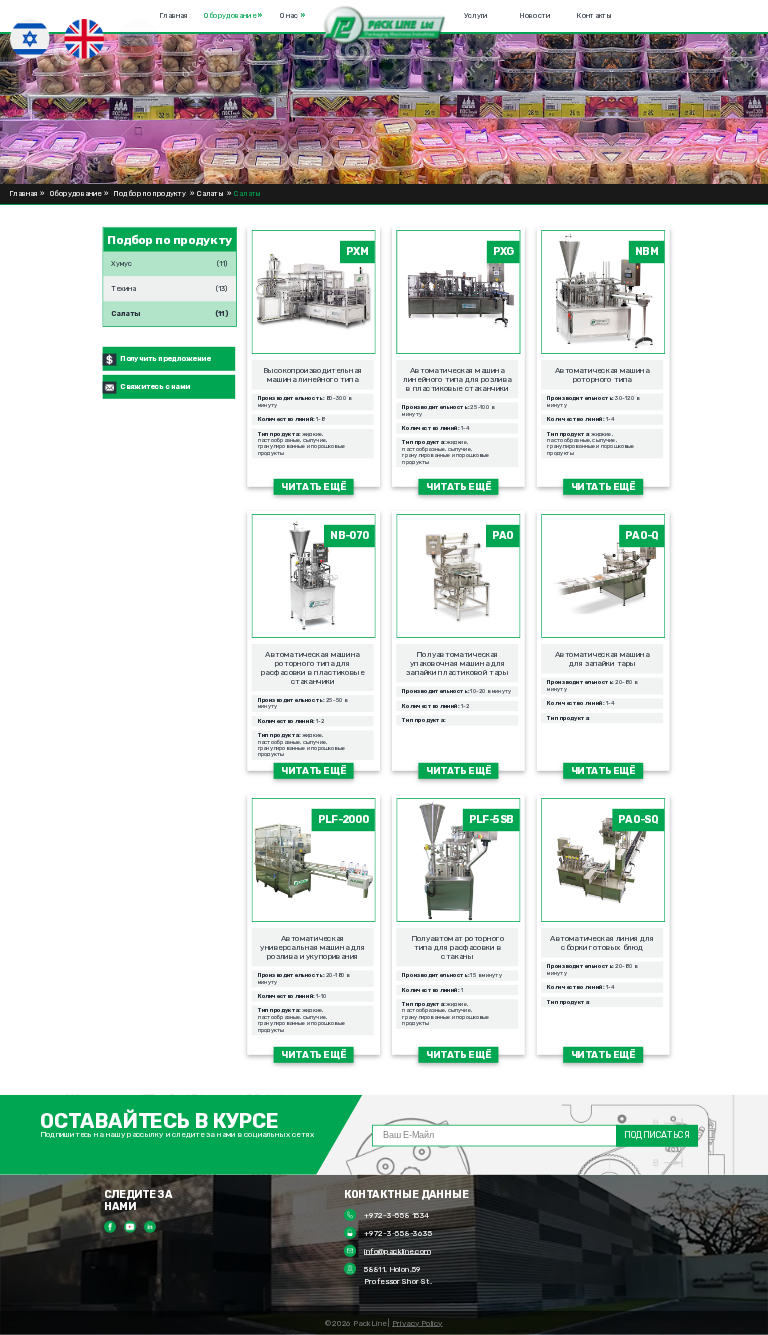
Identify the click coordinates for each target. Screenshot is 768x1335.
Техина (123, 285)
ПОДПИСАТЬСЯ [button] (656, 1135)
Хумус (121, 260)
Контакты (594, 16)
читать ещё (313, 486)
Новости (535, 16)
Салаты (210, 194)
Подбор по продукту (150, 194)
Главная (173, 16)
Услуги (476, 16)
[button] (384, 26)
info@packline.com (397, 1251)
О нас (292, 16)
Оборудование (233, 16)
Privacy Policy (417, 1323)
